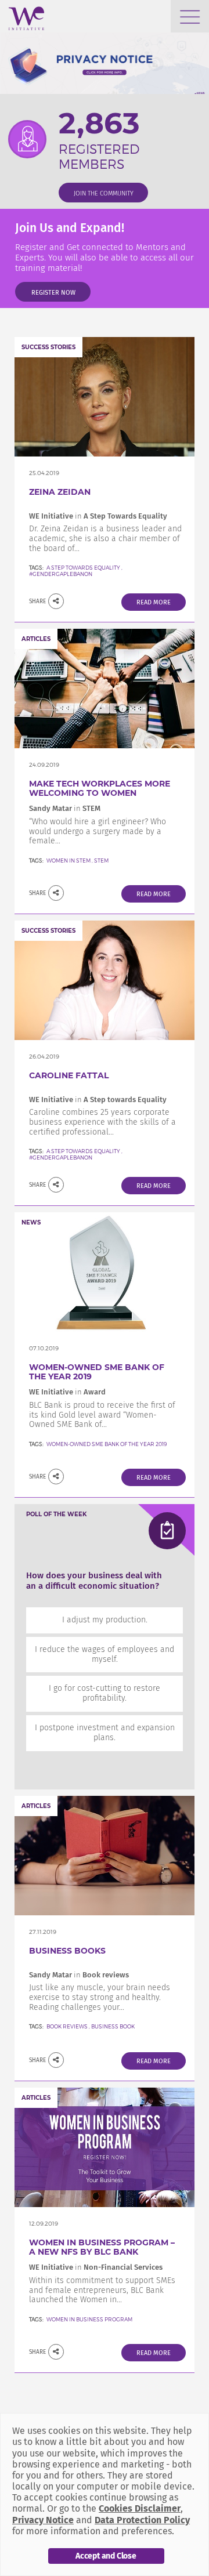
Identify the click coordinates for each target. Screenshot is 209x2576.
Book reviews (67, 2026)
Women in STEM (69, 861)
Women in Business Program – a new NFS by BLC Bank (102, 2247)
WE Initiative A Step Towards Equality (98, 516)
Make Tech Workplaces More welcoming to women (100, 789)
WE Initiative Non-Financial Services (96, 2267)
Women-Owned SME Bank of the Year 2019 (97, 1372)
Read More (154, 602)
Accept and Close (106, 2556)
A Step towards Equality (84, 1151)
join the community (104, 193)
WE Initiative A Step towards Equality (98, 1099)
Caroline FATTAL (69, 1075)
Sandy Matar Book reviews (79, 1975)
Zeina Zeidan (60, 492)
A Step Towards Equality (83, 568)
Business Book (113, 2026)
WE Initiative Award (67, 1392)
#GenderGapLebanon (61, 574)
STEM (101, 861)
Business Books (67, 1951)
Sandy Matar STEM (65, 808)
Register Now (53, 293)
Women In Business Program (89, 2319)
